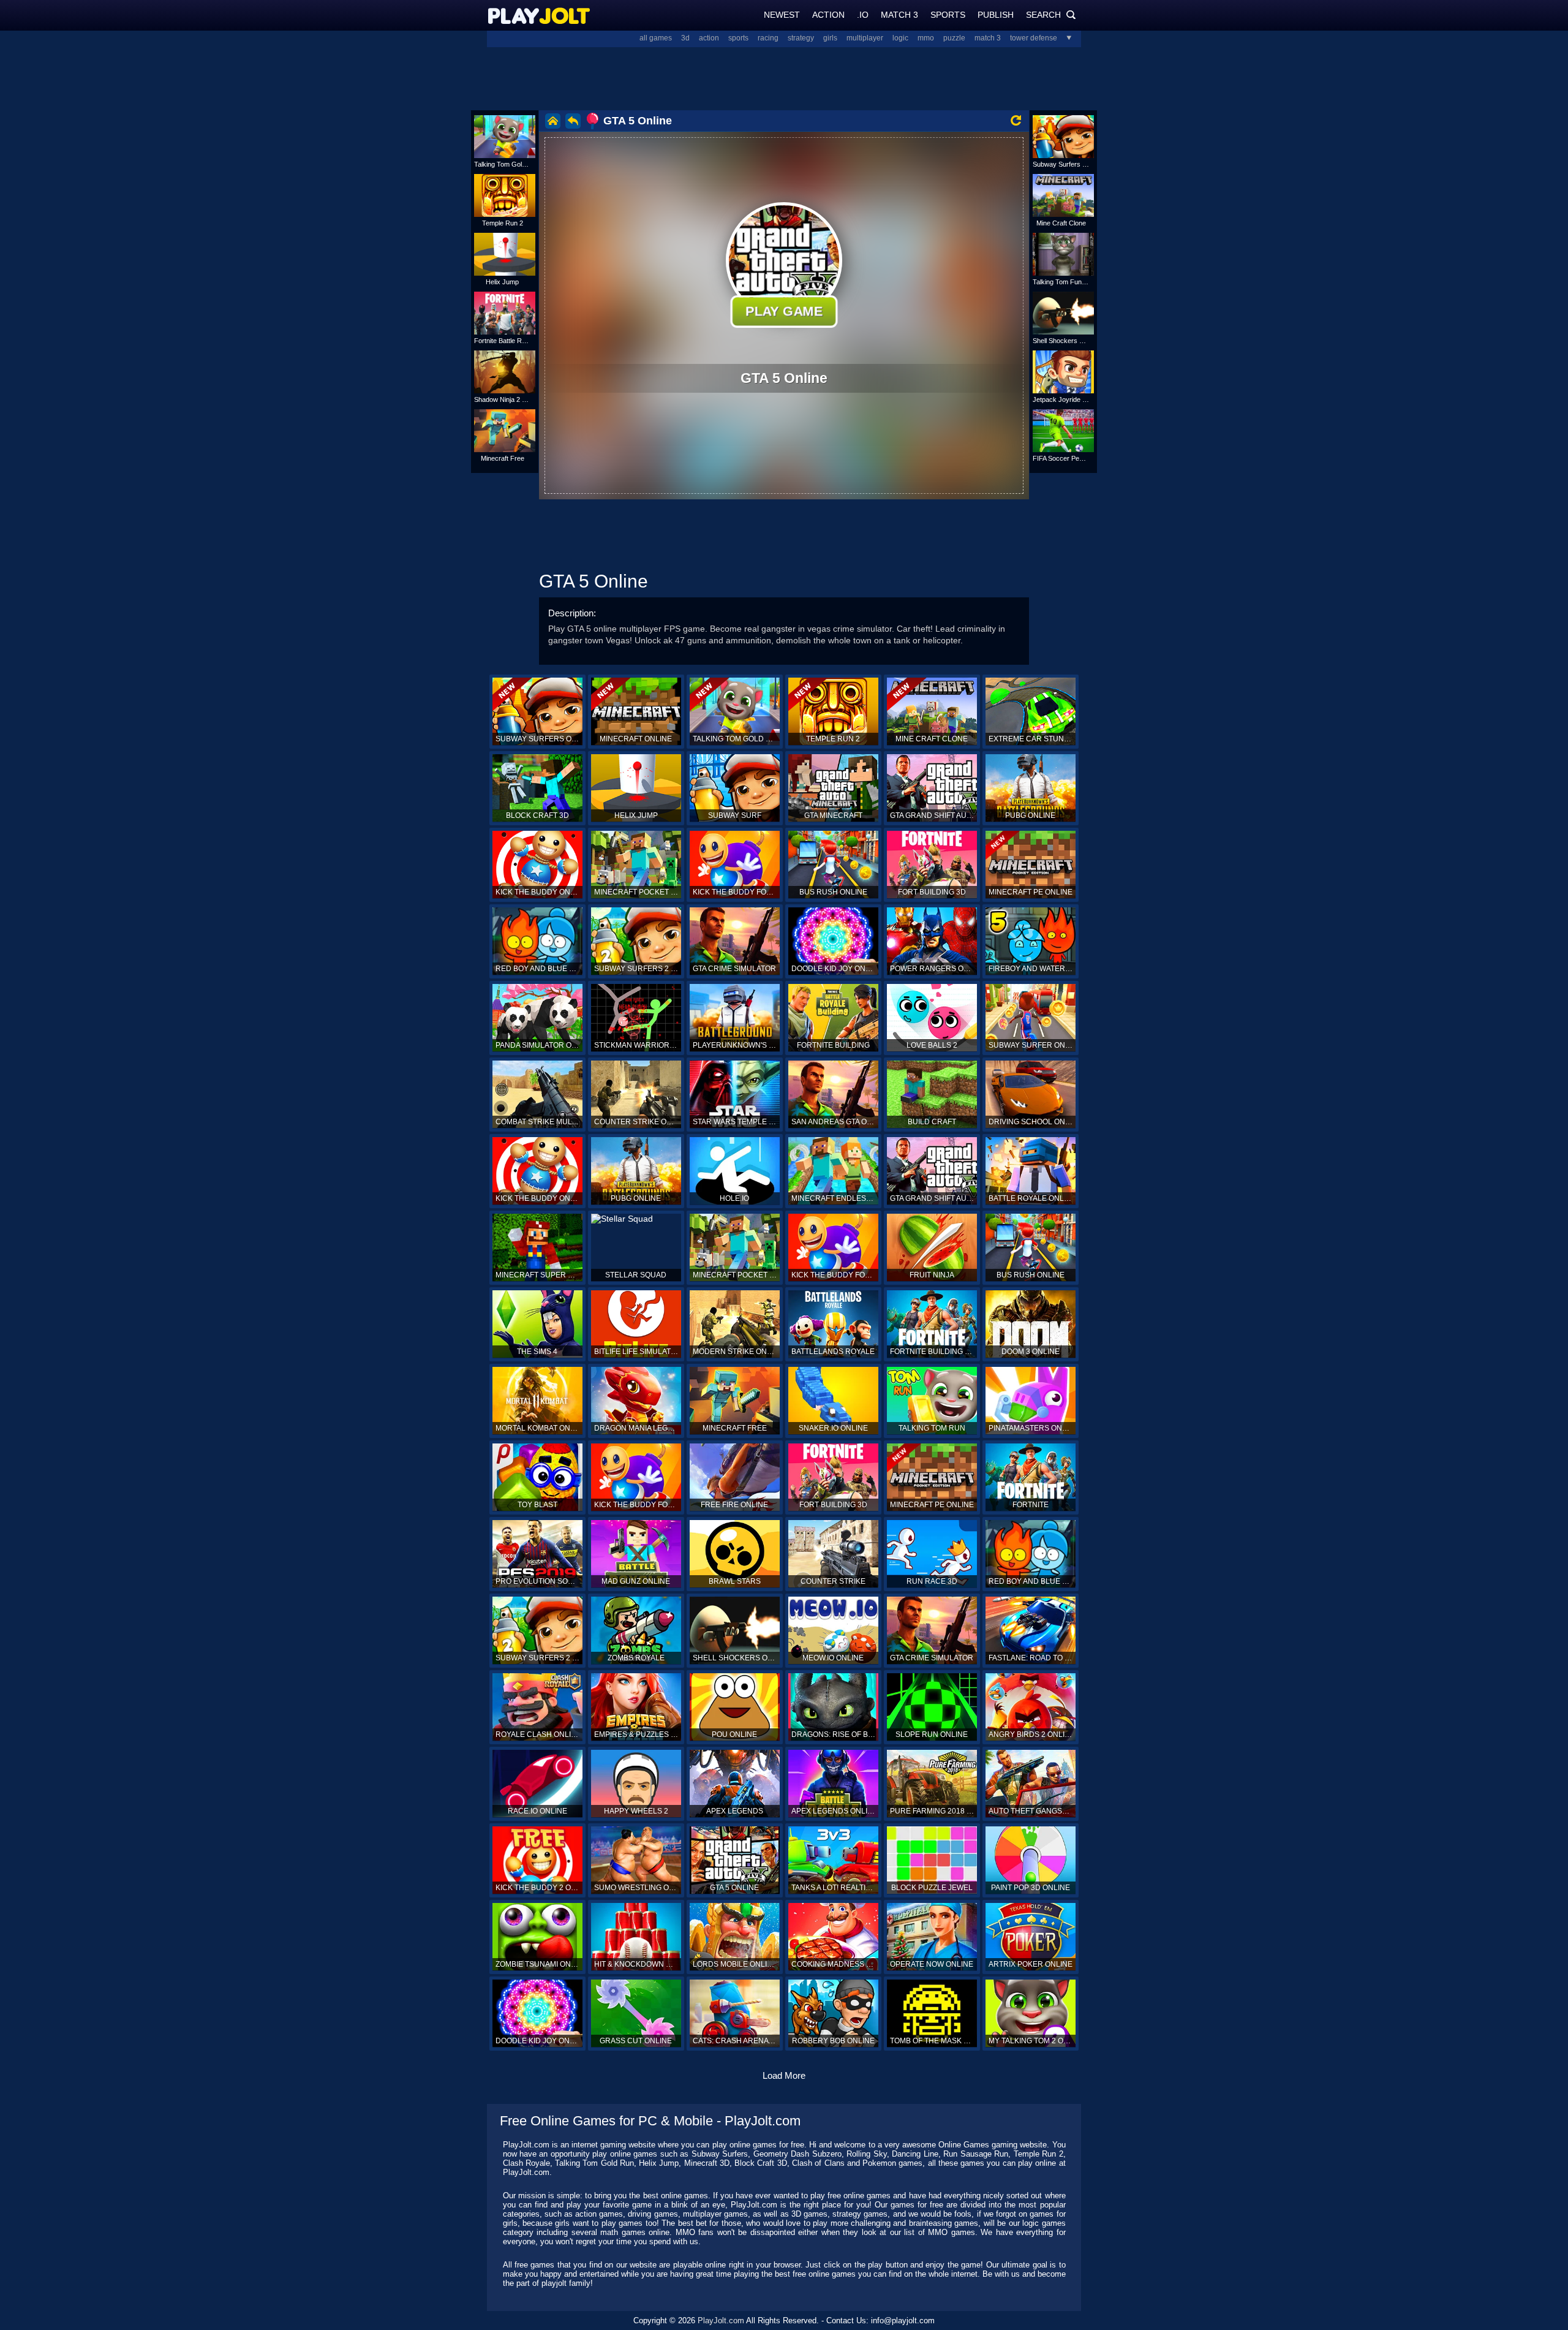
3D (685, 38)
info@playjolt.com (903, 2321)
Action (828, 15)
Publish (996, 15)
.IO (863, 15)
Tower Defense (1034, 38)
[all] (1065, 38)
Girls (830, 38)
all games (656, 38)
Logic (900, 38)
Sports (948, 15)
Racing (768, 38)
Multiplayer (865, 38)
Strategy (801, 38)
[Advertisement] (784, 77)
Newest (782, 15)
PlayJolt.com (721, 2321)
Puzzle (954, 38)
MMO (926, 38)
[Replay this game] (1016, 120)
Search (1051, 15)
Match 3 (899, 15)
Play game (784, 311)
